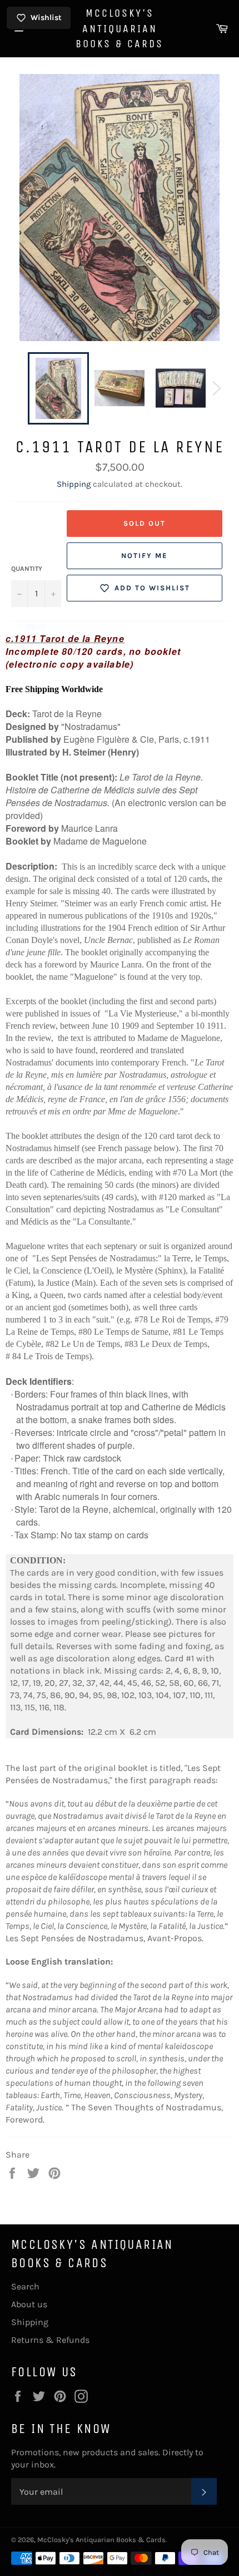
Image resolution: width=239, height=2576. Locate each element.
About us (29, 2304)
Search (25, 2286)
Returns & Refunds (50, 2340)
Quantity (27, 569)
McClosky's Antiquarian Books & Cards (120, 28)
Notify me (145, 556)
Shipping (74, 484)
